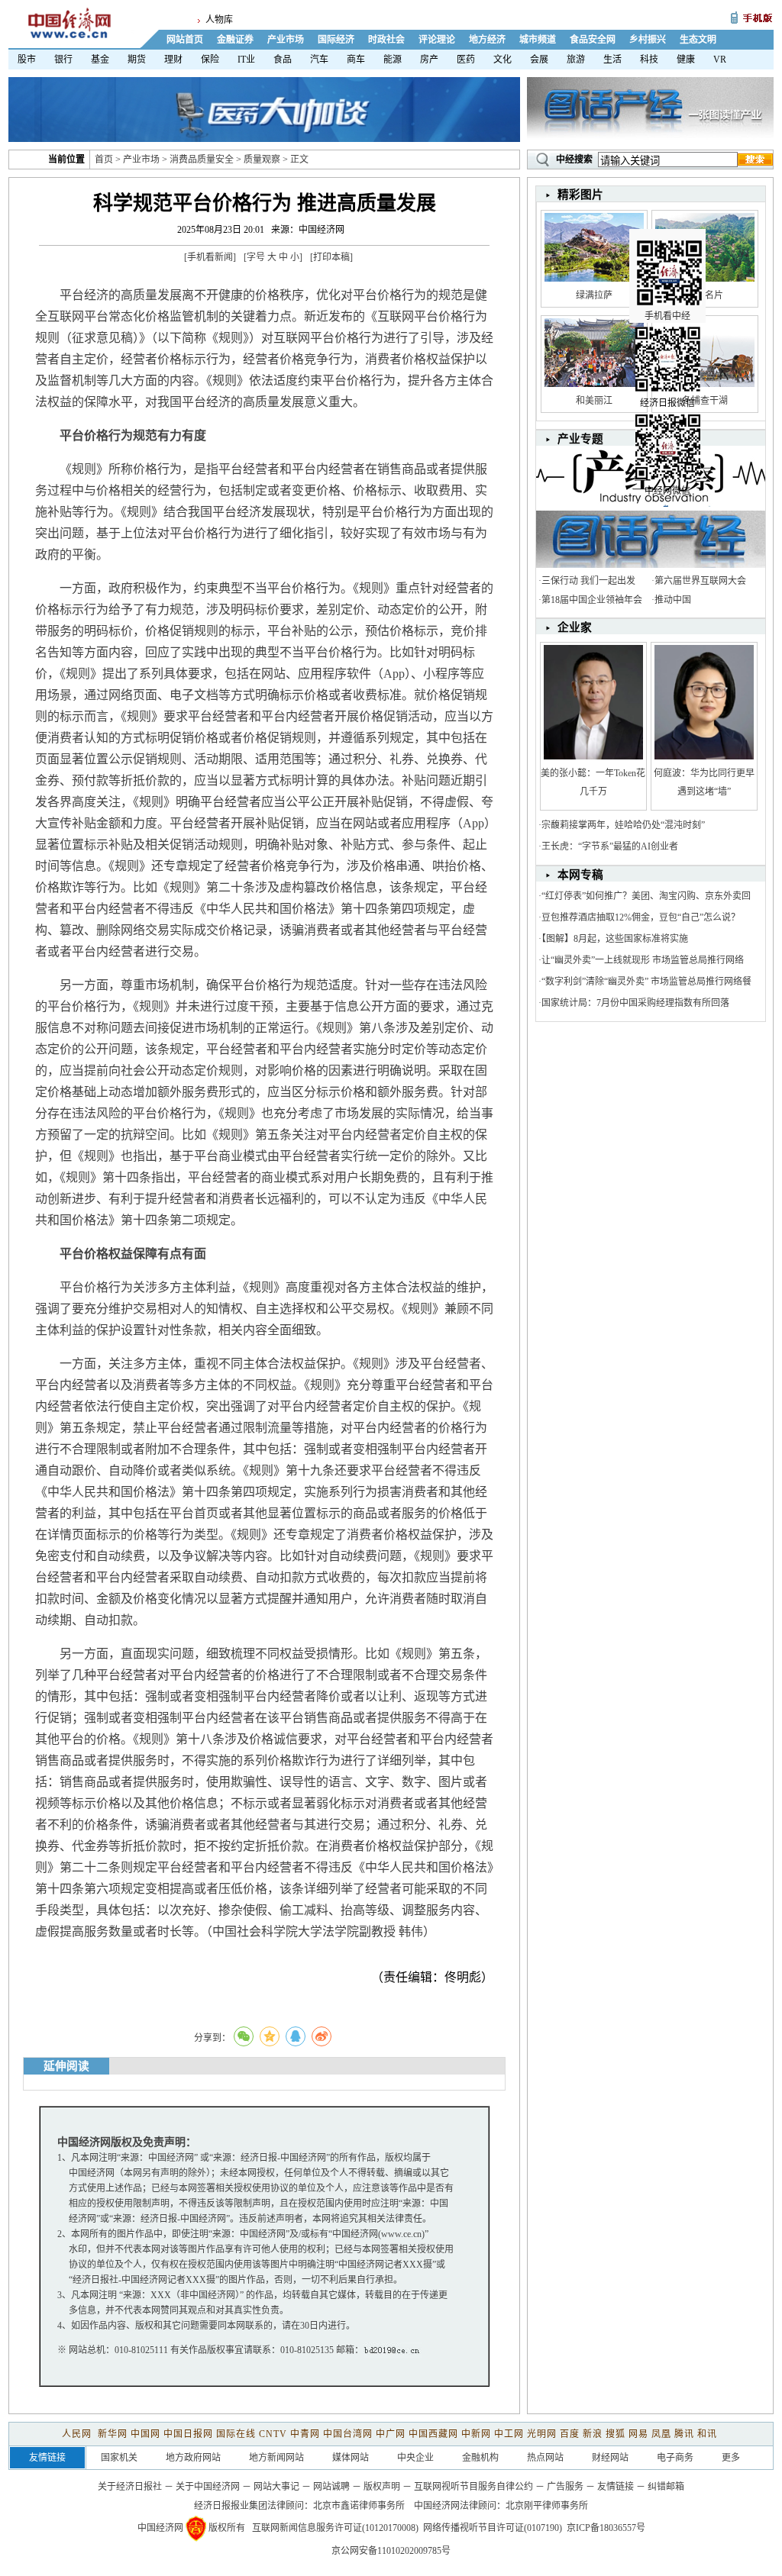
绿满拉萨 (594, 295)
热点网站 (545, 2458)
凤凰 (661, 2434)
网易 (638, 2434)
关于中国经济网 (208, 2487)
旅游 (576, 60)
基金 (100, 60)
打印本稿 (331, 257)
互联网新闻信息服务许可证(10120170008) (335, 2528)
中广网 (391, 2434)
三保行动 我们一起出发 (588, 581)
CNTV (273, 2434)
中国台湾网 (348, 2434)
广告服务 (565, 2487)
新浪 (593, 2434)
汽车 (319, 60)
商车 (356, 60)
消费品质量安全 (202, 160)
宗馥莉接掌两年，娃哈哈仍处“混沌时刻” (623, 825)
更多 (731, 2458)
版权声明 (382, 2487)
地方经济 (487, 40)
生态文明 (698, 40)
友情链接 (616, 2487)
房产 (429, 60)
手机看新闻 (210, 257)
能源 (393, 60)
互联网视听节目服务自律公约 (473, 2487)
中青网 (305, 2434)
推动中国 (673, 600)
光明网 (542, 2434)
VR (720, 60)
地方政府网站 (193, 2458)
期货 (137, 60)
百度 (570, 2434)
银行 (63, 60)
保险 (210, 60)
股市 (27, 60)
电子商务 (675, 2458)
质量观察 (262, 160)
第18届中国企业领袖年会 (592, 600)
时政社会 (386, 40)
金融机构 (480, 2458)
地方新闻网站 (276, 2458)
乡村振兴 (648, 40)
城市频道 (538, 40)
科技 (649, 60)
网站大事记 (276, 2487)
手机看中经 (667, 316)
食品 (283, 60)
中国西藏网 (433, 2434)
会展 (539, 60)
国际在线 (236, 2434)
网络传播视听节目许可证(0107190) (493, 2528)
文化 (502, 60)
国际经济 (336, 40)
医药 (466, 60)
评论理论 (437, 40)
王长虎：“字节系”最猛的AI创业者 (610, 846)
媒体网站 (351, 2458)
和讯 (707, 2434)
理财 (173, 60)
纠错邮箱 (666, 2487)
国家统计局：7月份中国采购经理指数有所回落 (635, 1003)
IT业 (246, 60)
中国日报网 (188, 2434)
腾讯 (684, 2434)
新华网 (113, 2434)
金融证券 (235, 40)
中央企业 (415, 2458)
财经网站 (610, 2458)
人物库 (219, 20)
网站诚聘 (331, 2487)
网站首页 (185, 40)
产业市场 (286, 40)
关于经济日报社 (130, 2487)
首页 (104, 160)
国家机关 (119, 2458)
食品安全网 (593, 40)
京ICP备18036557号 (606, 2528)
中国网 (145, 2434)
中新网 (476, 2434)
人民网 (78, 2434)
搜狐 (616, 2434)
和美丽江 (594, 401)
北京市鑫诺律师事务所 (359, 2506)
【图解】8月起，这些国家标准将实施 (615, 939)
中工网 (509, 2434)
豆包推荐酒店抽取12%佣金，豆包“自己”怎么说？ (641, 917)
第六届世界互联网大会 (700, 581)
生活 (612, 60)
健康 (686, 60)
